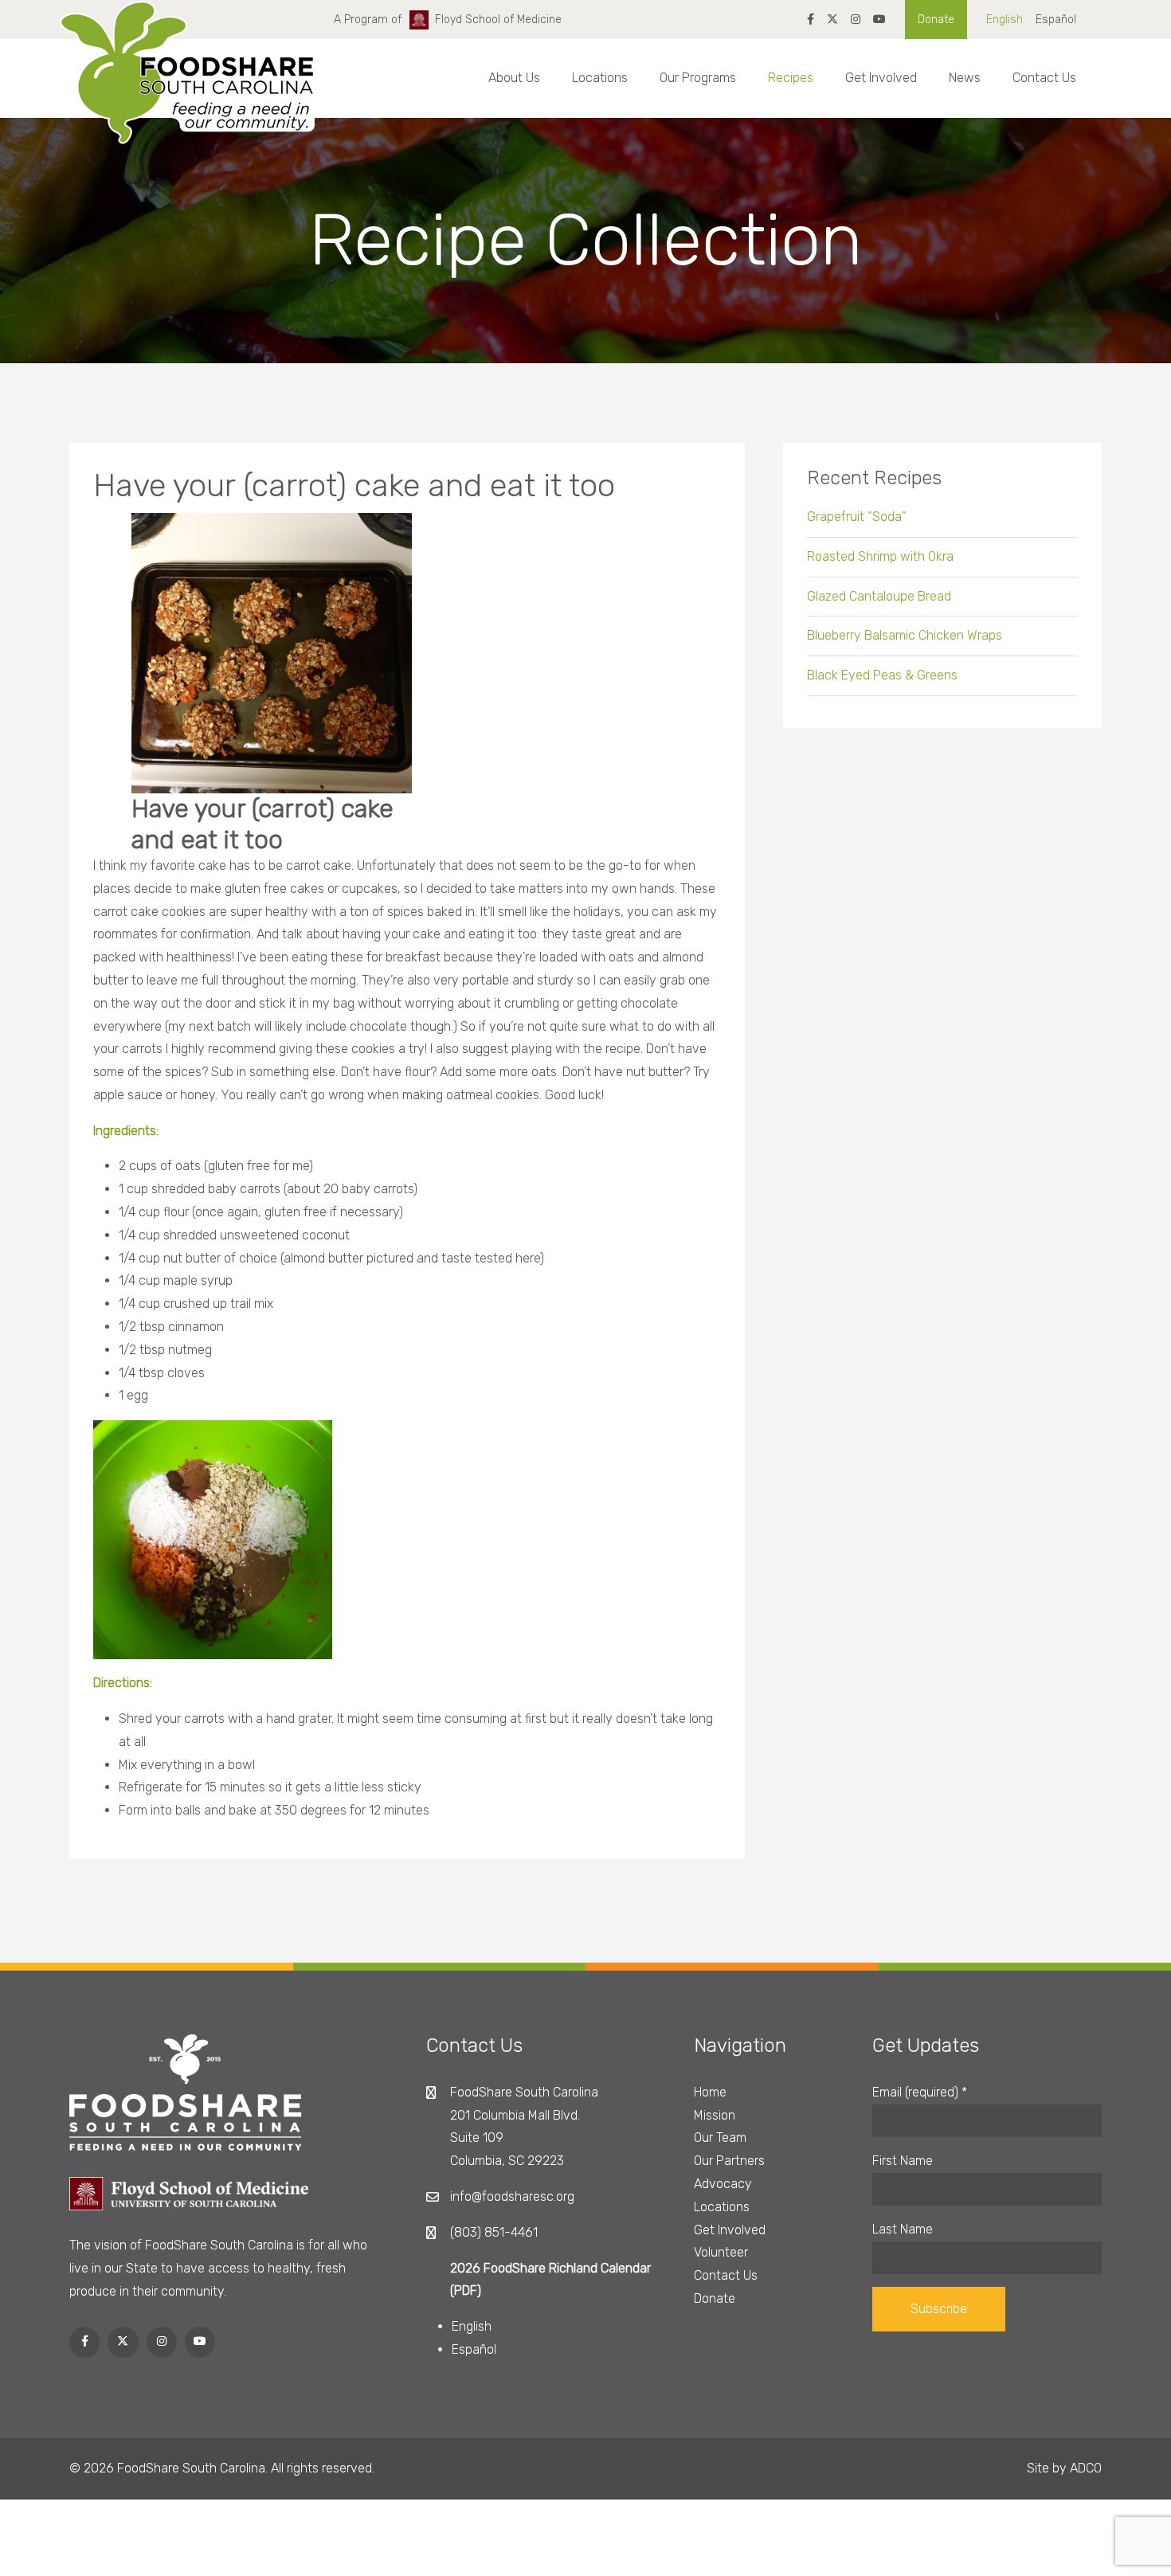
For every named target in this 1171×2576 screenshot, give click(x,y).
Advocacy (723, 2184)
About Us (514, 78)
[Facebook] (811, 20)
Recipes (791, 78)
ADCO (1086, 2468)
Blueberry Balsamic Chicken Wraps (905, 635)
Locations (600, 78)
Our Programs (698, 78)
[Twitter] (832, 20)
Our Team (720, 2138)
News (965, 78)
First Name (903, 2161)
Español (1056, 20)
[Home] (187, 87)
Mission (715, 2115)
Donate (936, 20)
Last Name (903, 2229)
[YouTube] (879, 20)
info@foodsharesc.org (512, 2196)
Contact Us (1044, 78)
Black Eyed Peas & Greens (882, 675)
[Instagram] (856, 20)
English (1005, 20)
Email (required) (920, 2092)
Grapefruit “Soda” (857, 517)
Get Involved (881, 78)
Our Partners (729, 2161)
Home (710, 2092)
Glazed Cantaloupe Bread (879, 596)
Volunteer (721, 2252)
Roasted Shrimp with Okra (880, 556)
